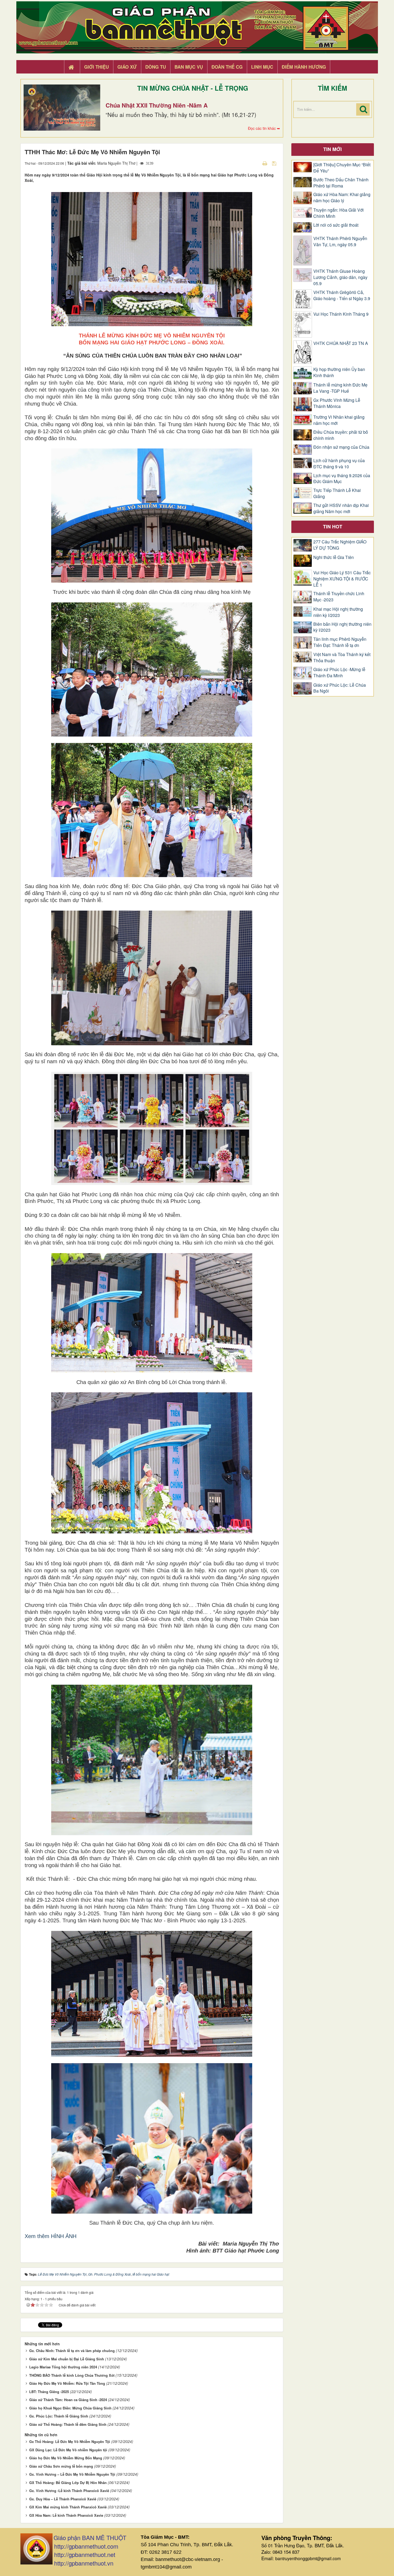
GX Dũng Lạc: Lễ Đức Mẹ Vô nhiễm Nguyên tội (68, 2450)
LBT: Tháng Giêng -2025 (49, 2392)
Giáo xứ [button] (127, 67)
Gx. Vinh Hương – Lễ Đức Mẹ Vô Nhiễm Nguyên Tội (72, 2474)
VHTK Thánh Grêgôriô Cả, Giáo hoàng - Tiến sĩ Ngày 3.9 (342, 295)
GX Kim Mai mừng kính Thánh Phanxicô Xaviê (68, 2507)
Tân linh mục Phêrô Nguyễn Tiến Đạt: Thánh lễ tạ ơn (340, 642)
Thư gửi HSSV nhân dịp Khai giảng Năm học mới (341, 508)
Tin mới (332, 149)
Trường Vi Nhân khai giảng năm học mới (339, 420)
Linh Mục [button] (262, 67)
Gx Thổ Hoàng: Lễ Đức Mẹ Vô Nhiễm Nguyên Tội (70, 2441)
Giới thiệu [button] (96, 67)
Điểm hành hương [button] (304, 67)
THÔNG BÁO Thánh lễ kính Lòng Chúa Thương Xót (72, 2375)
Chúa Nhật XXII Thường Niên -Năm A (157, 105)
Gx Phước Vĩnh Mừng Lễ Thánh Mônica (337, 403)
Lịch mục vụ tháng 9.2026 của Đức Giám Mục (342, 479)
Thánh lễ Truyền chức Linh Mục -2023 (339, 597)
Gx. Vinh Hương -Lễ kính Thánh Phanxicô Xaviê (69, 2491)
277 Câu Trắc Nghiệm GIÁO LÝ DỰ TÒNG (340, 545)
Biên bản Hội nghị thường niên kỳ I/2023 (342, 627)
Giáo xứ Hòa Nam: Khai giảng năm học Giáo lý (342, 198)
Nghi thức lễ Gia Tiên (334, 557)
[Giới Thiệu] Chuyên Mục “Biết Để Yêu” (342, 168)
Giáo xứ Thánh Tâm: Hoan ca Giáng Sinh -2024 (68, 2400)
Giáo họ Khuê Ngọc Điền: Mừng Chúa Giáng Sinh (70, 2408)
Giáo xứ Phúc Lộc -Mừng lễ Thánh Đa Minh (339, 673)
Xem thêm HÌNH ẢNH (51, 2236)
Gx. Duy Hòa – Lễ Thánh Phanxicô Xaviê (63, 2499)
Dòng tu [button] (156, 67)
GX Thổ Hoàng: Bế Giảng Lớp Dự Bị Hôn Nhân (68, 2483)
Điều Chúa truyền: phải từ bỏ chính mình (341, 435)
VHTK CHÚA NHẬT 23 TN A (341, 343)
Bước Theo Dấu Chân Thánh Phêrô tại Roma (341, 183)
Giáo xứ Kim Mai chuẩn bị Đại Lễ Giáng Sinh (67, 2359)
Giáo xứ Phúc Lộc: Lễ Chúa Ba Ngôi (340, 688)
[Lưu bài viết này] (275, 163)
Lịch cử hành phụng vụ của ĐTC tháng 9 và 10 (339, 464)
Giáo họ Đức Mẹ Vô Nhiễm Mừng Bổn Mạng (66, 2458)
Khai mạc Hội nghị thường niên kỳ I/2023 (338, 612)
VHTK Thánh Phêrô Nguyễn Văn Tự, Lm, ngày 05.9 (340, 242)
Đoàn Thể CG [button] (227, 67)
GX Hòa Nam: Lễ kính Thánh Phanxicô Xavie (66, 2515)
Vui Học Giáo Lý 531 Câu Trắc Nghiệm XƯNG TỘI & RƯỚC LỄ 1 (342, 579)
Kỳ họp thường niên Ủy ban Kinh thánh (339, 372)
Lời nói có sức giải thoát (336, 225)
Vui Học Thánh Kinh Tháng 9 (341, 314)
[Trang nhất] (72, 67)
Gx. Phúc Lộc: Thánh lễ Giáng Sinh (59, 2416)
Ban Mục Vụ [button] (189, 67)
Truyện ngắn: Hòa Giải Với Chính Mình (339, 213)
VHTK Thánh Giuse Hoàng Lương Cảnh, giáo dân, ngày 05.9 (340, 277)
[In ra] (265, 163)
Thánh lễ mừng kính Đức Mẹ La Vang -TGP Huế (340, 388)
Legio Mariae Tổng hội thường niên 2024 (63, 2367)
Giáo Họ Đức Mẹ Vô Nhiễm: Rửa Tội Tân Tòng (67, 2383)
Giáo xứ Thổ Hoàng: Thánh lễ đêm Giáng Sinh (68, 2424)
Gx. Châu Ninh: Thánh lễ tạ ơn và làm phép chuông (72, 2351)
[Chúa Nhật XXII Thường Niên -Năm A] (62, 108)
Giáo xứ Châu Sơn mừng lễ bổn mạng (61, 2466)
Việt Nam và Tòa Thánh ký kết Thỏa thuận (342, 658)
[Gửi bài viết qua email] (255, 163)
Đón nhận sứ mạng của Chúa (341, 447)
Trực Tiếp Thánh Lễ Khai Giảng (337, 493)
